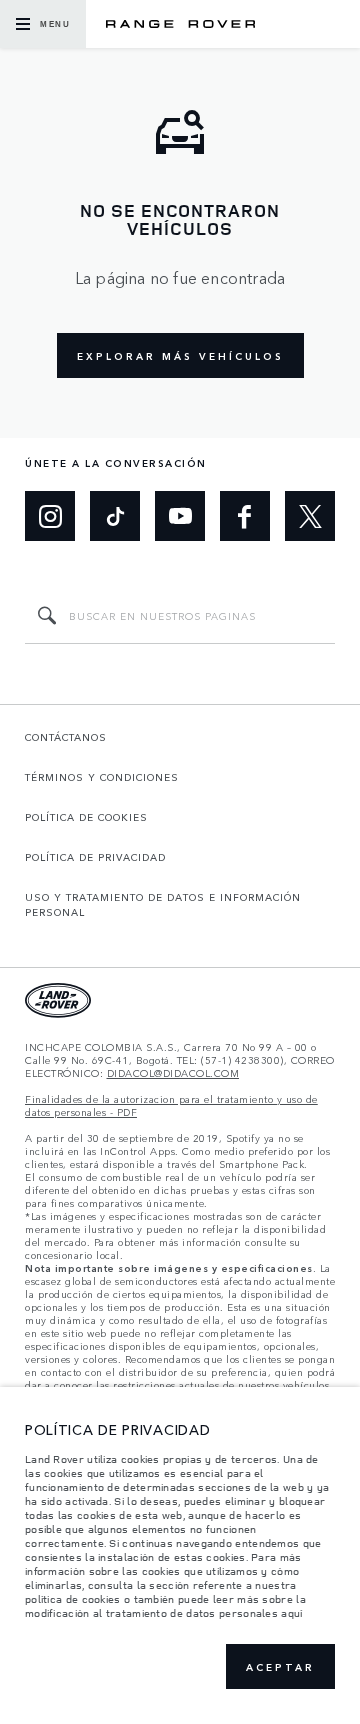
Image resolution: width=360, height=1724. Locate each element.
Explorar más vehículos (180, 356)
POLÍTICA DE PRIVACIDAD (95, 857)
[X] (310, 516)
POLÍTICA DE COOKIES (86, 817)
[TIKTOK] (115, 516)
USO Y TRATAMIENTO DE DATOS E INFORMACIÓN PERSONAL (163, 904)
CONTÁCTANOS (66, 737)
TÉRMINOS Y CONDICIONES (102, 777)
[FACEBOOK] (245, 516)
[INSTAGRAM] (50, 516)
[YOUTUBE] (180, 516)
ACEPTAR (280, 1667)
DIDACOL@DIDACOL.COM (173, 1073)
